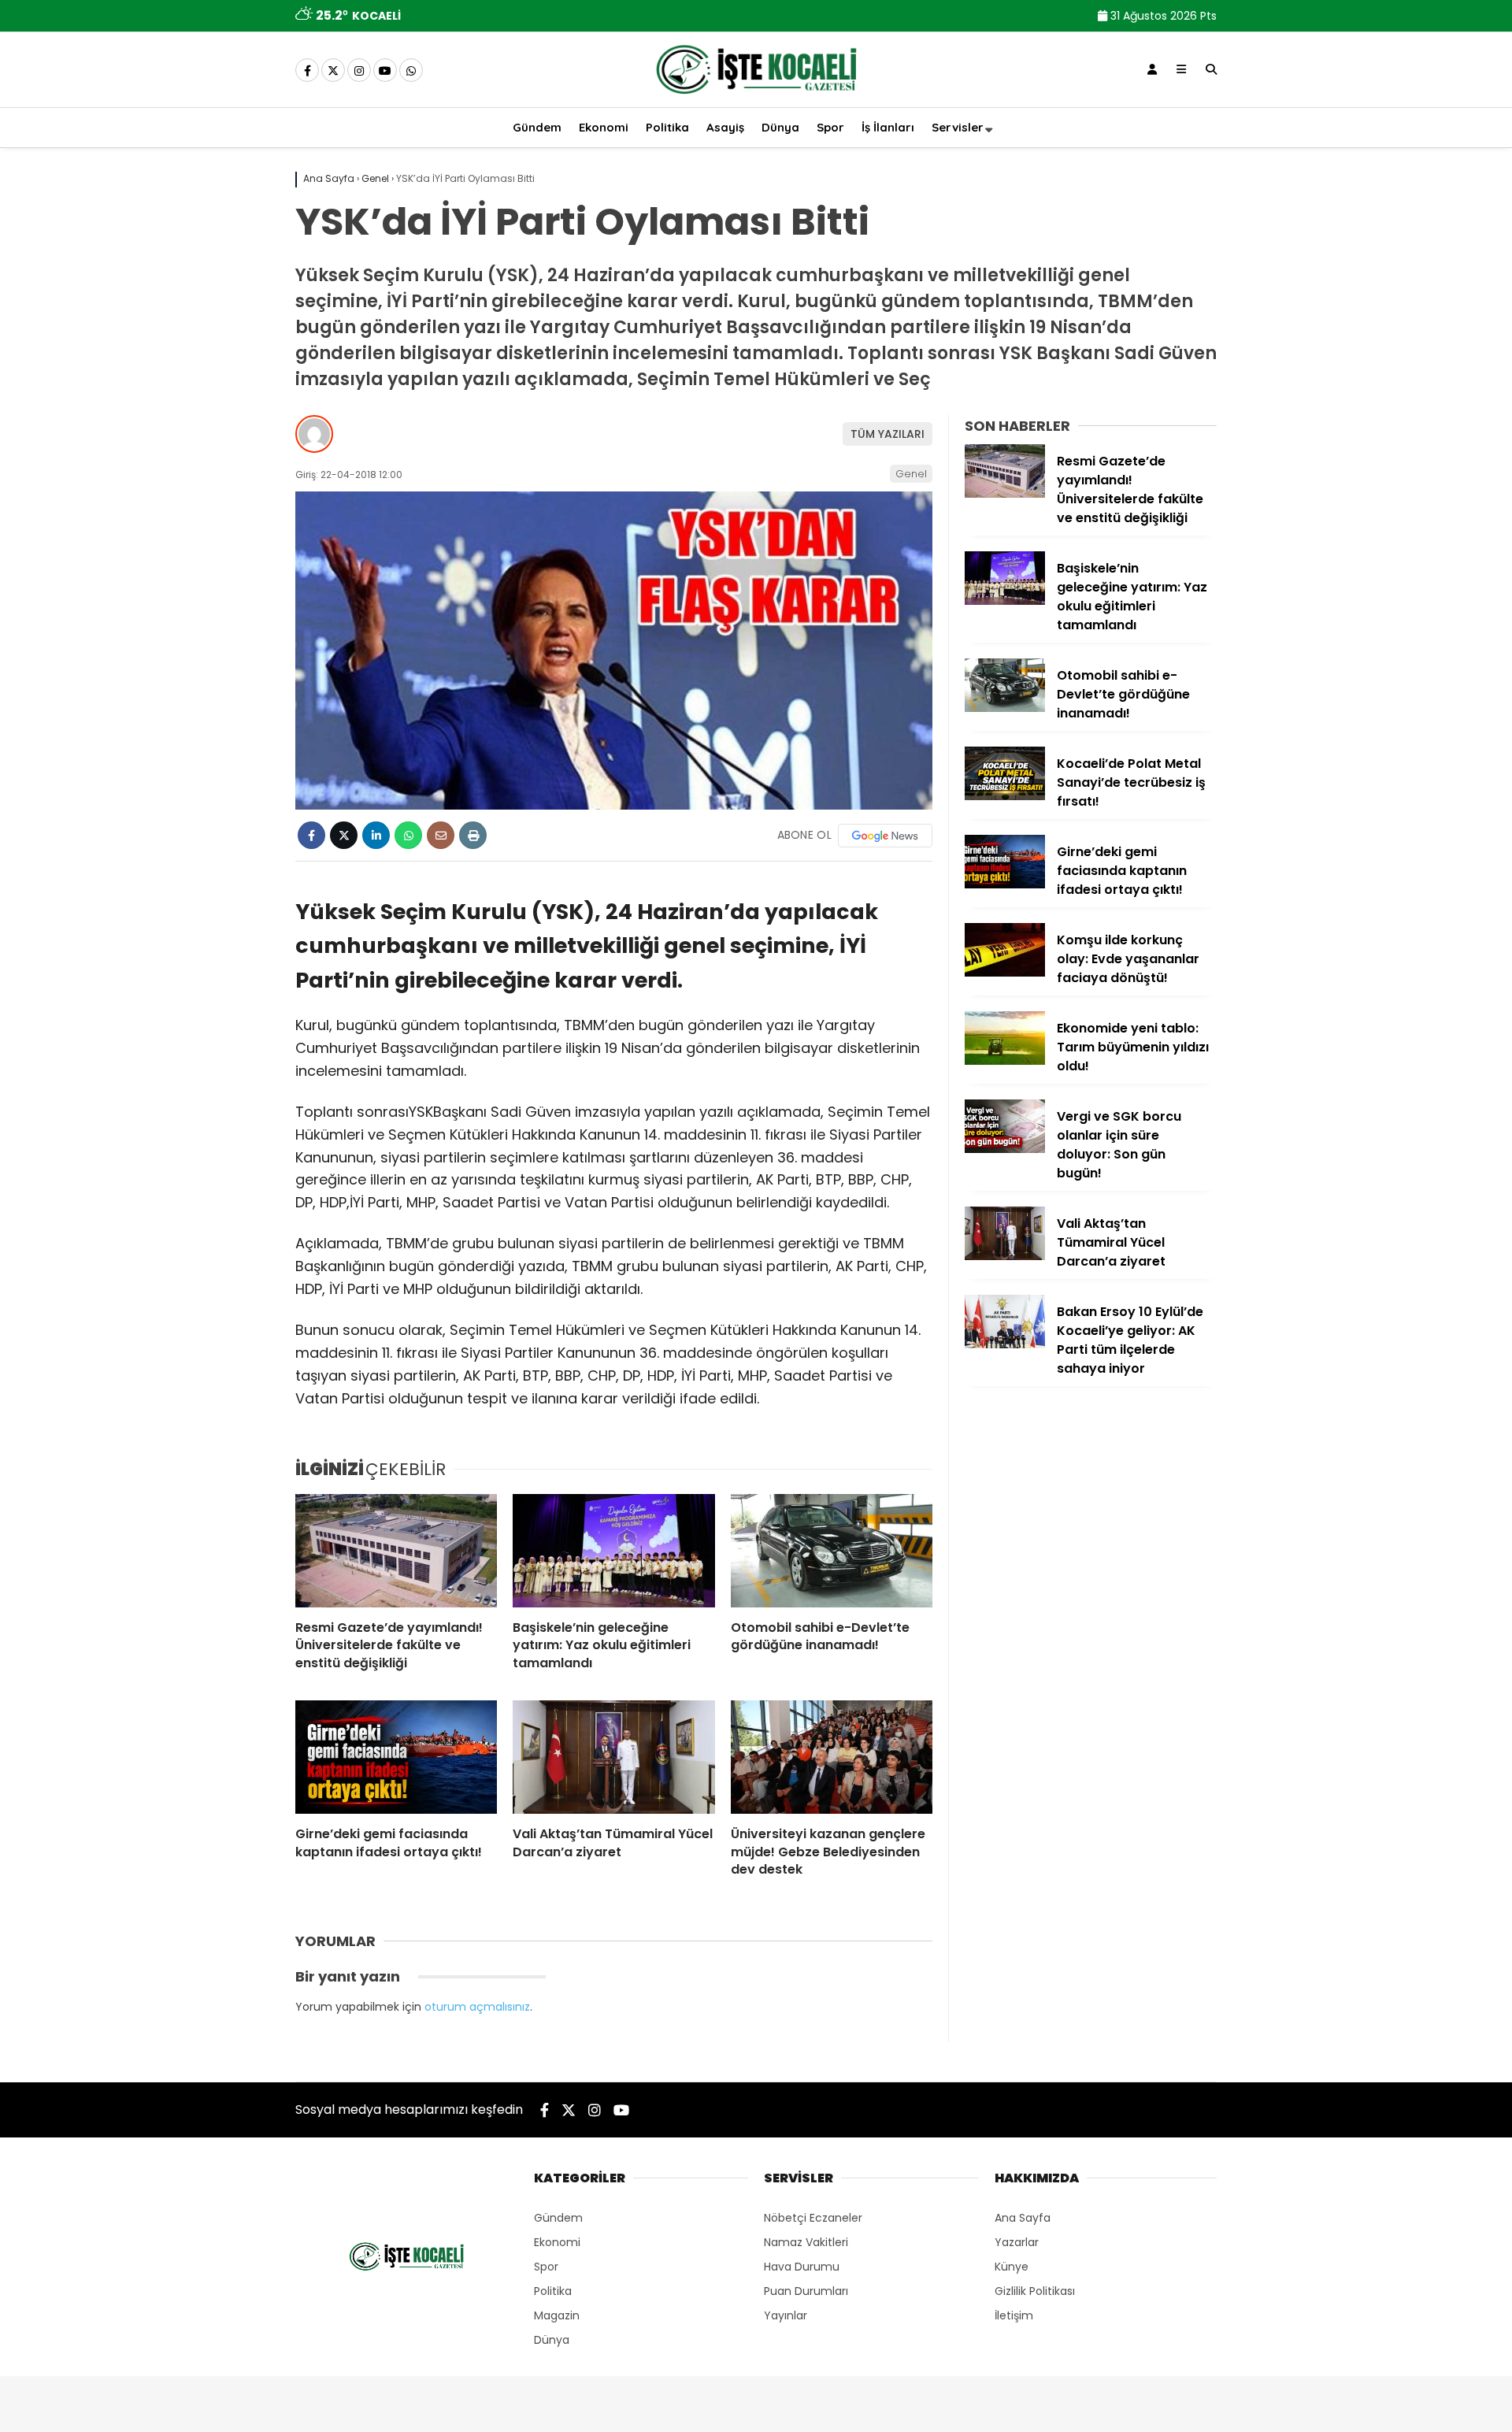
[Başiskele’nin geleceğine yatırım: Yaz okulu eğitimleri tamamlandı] (613, 1551)
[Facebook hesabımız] (307, 71)
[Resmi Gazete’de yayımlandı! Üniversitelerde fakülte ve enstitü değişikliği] (396, 1551)
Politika (667, 127)
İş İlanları (888, 127)
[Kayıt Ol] (1152, 69)
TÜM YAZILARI (888, 434)
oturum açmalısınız (477, 2007)
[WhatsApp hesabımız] (411, 71)
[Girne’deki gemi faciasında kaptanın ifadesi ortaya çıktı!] (396, 1757)
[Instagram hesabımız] (359, 71)
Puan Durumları (806, 2291)
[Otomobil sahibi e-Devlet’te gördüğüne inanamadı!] (832, 1551)
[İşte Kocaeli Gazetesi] (756, 97)
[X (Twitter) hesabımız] (333, 71)
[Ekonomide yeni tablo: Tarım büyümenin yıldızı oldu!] (1005, 1061)
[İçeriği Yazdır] (473, 835)
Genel (911, 474)
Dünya (780, 127)
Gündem (537, 127)
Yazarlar (1017, 2242)
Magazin (557, 2315)
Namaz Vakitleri (806, 2242)
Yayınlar (786, 2315)
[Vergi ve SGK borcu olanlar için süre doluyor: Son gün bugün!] (1005, 1149)
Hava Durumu (802, 2267)
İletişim (1014, 2315)
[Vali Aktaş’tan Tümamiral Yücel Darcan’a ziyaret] (613, 1757)
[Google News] (885, 836)
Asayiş (725, 127)
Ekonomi (604, 127)
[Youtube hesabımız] (385, 71)
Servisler (958, 127)
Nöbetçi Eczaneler (813, 2218)
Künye (1012, 2267)
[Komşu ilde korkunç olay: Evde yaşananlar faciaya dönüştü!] (1005, 973)
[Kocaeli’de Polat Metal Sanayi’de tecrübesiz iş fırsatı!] (1005, 796)
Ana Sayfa (1023, 2218)
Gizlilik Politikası (1035, 2291)
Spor (830, 127)
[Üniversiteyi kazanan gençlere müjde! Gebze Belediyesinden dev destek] (832, 1757)
